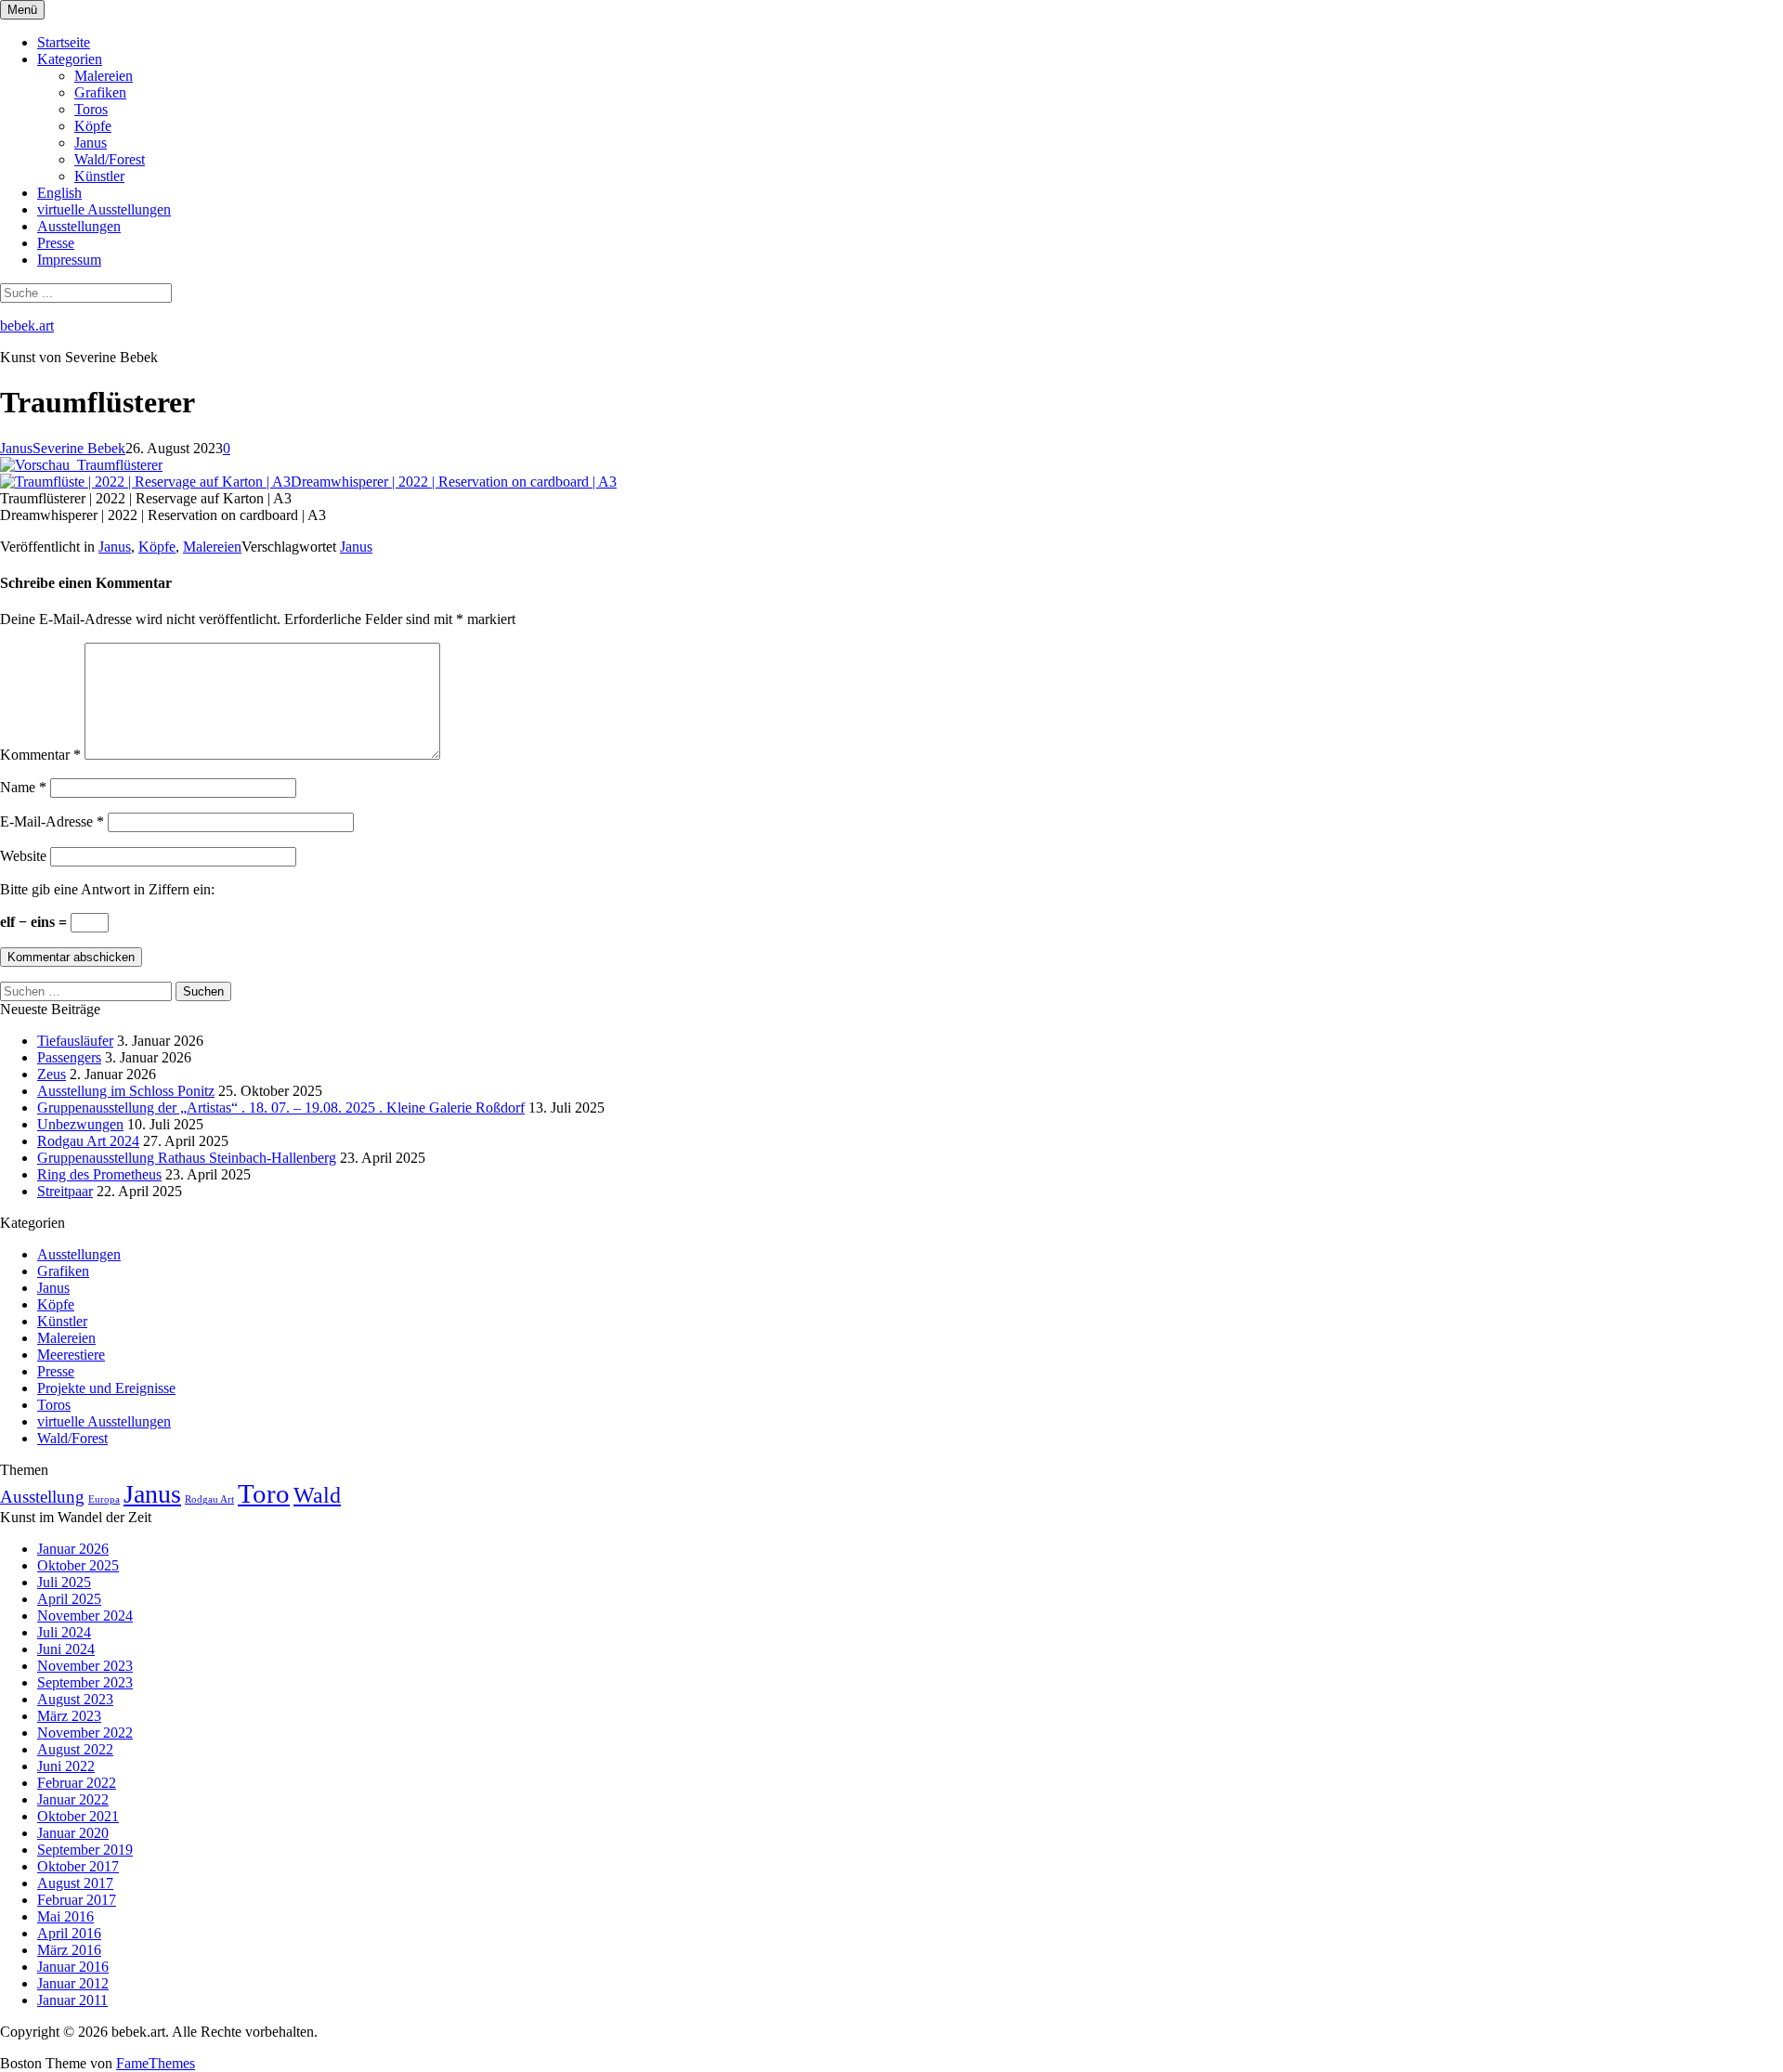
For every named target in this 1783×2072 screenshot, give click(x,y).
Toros (91, 109)
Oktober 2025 (78, 1565)
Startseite (64, 42)
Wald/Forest (110, 159)
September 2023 (85, 1682)
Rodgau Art (209, 1499)
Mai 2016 (65, 1916)
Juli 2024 (64, 1632)
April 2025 (69, 1599)
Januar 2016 (73, 1967)
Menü (22, 10)
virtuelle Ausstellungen (104, 209)
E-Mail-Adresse (52, 821)
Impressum (69, 260)
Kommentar (40, 755)
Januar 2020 (73, 1833)
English (59, 193)
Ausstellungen (79, 226)
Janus (91, 143)
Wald (317, 1495)
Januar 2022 (73, 1799)
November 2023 (85, 1666)
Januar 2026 (73, 1549)
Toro (264, 1493)
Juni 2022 (66, 1766)
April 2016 (69, 1933)
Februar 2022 (77, 1783)
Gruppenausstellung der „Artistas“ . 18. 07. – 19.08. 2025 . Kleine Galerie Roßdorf (281, 1108)
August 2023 (75, 1699)
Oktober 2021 (78, 1816)
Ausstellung (42, 1497)
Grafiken (100, 92)
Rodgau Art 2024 (88, 1141)
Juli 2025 (64, 1582)
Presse (56, 243)
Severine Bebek (79, 448)
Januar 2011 (72, 2000)
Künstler (99, 176)
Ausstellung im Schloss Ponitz (126, 1091)
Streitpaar (65, 1191)
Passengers (69, 1057)
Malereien (104, 76)
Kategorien (70, 59)
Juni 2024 (66, 1649)
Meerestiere (71, 1355)
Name (23, 787)
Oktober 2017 (78, 1866)
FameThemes (156, 2063)
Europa (104, 1499)
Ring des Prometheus (99, 1174)
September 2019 (85, 1850)
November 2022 (85, 1733)
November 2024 (85, 1616)
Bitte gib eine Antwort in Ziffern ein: (107, 889)
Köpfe (93, 126)
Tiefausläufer (75, 1041)
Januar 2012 (73, 1983)
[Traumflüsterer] (81, 465)
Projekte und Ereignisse (106, 1388)
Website (23, 856)
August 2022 (75, 1749)
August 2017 (75, 1883)
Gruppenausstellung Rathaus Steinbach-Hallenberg (187, 1158)
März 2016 (69, 1950)
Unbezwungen (80, 1124)
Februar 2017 (77, 1900)
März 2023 (69, 1716)
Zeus (52, 1074)
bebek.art (27, 326)
